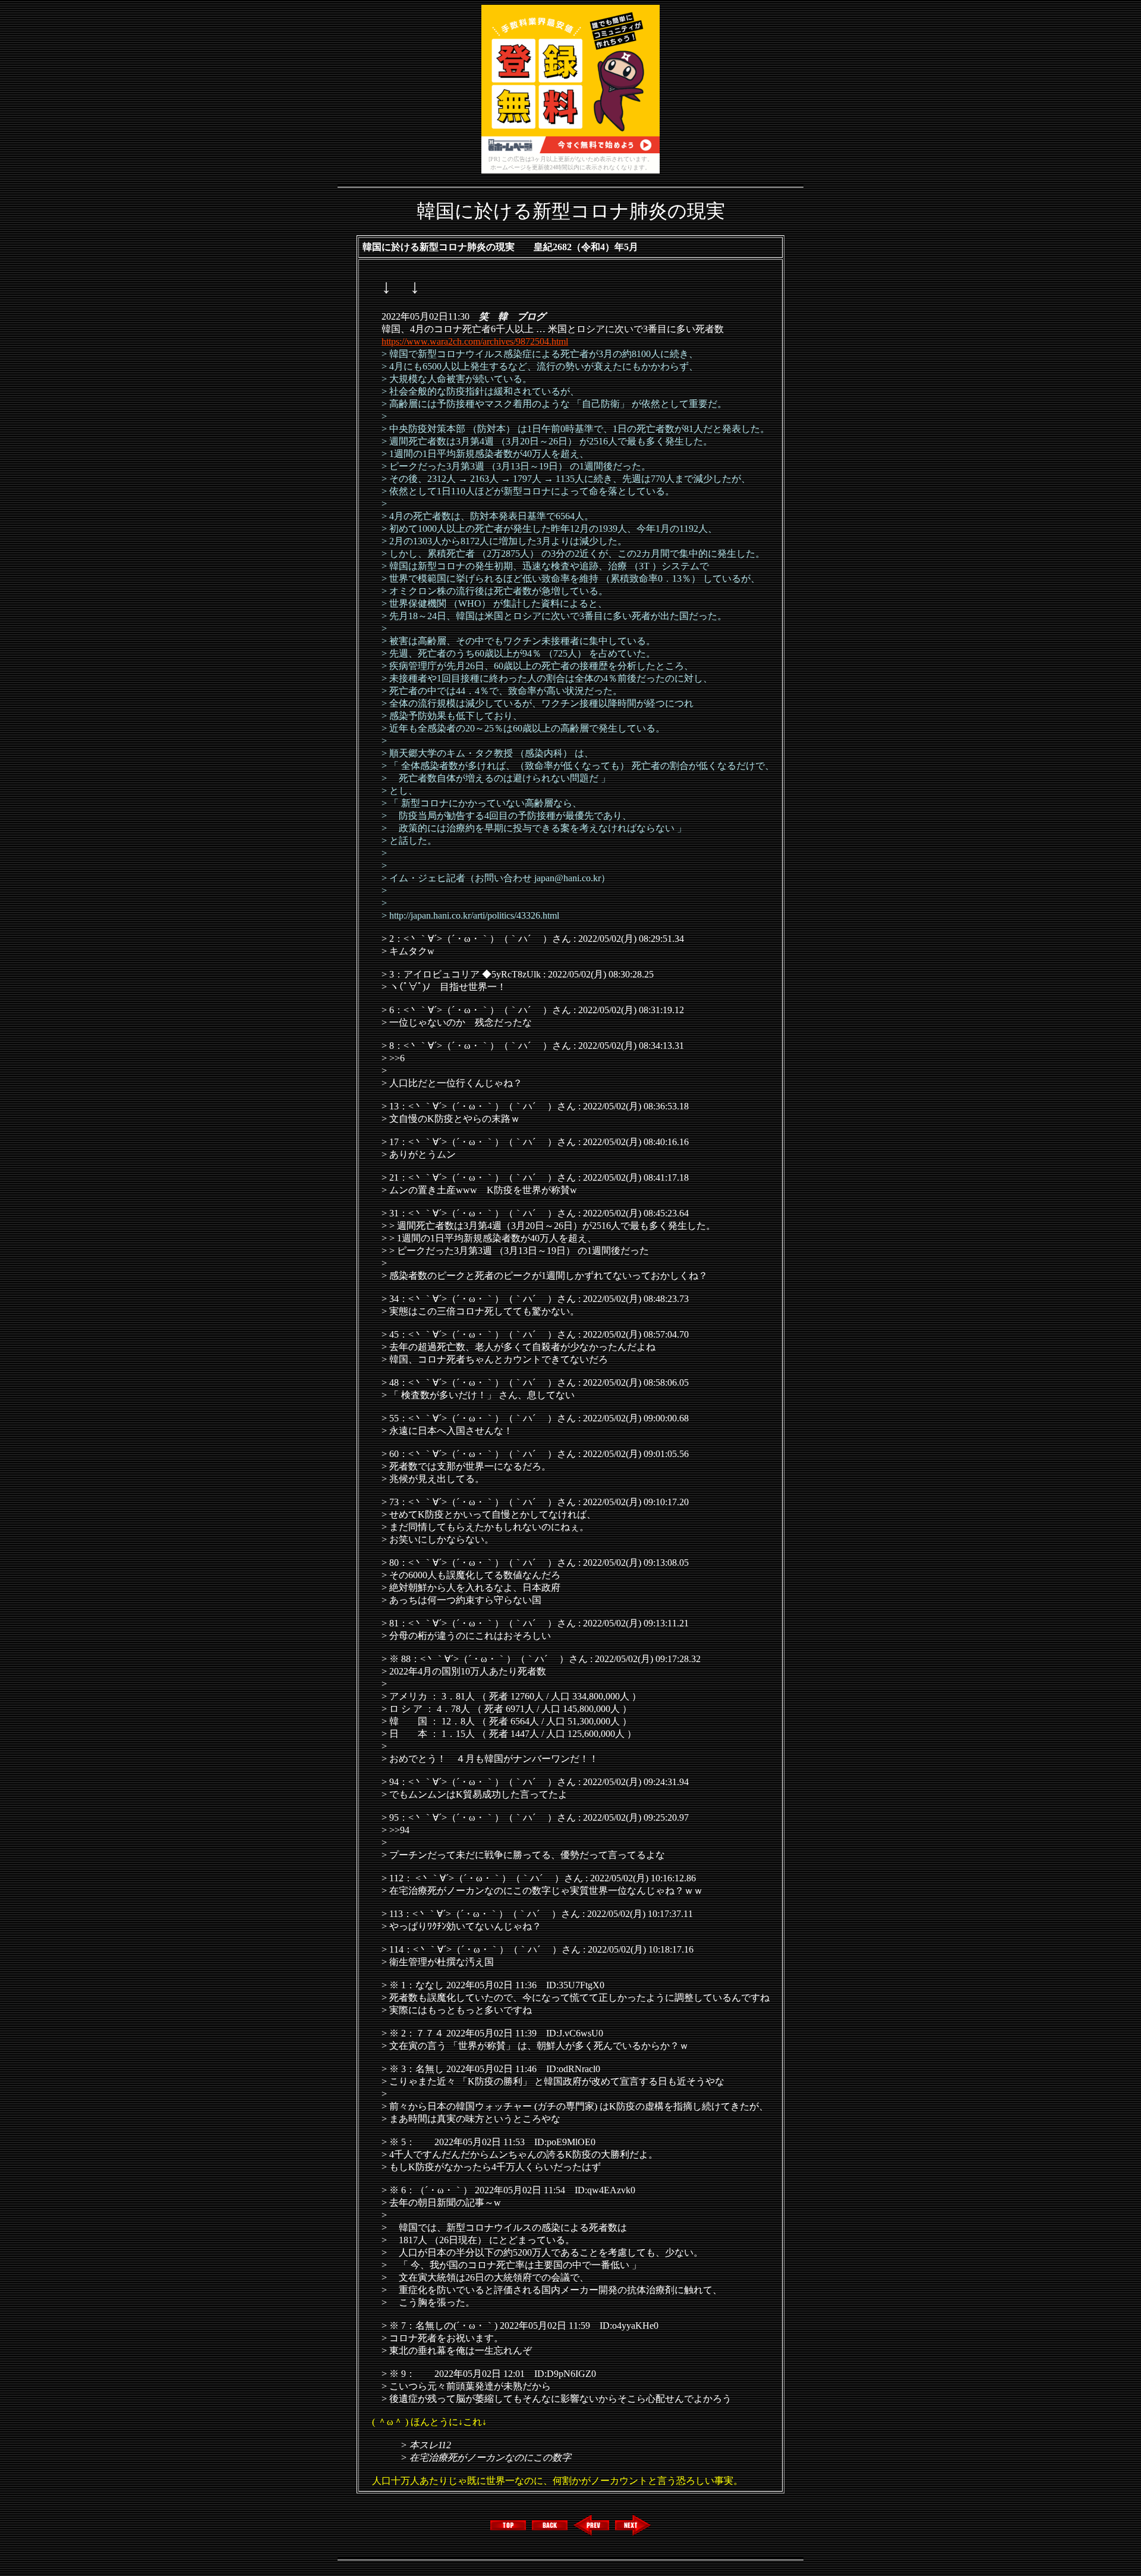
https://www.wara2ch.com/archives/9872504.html (475, 341)
